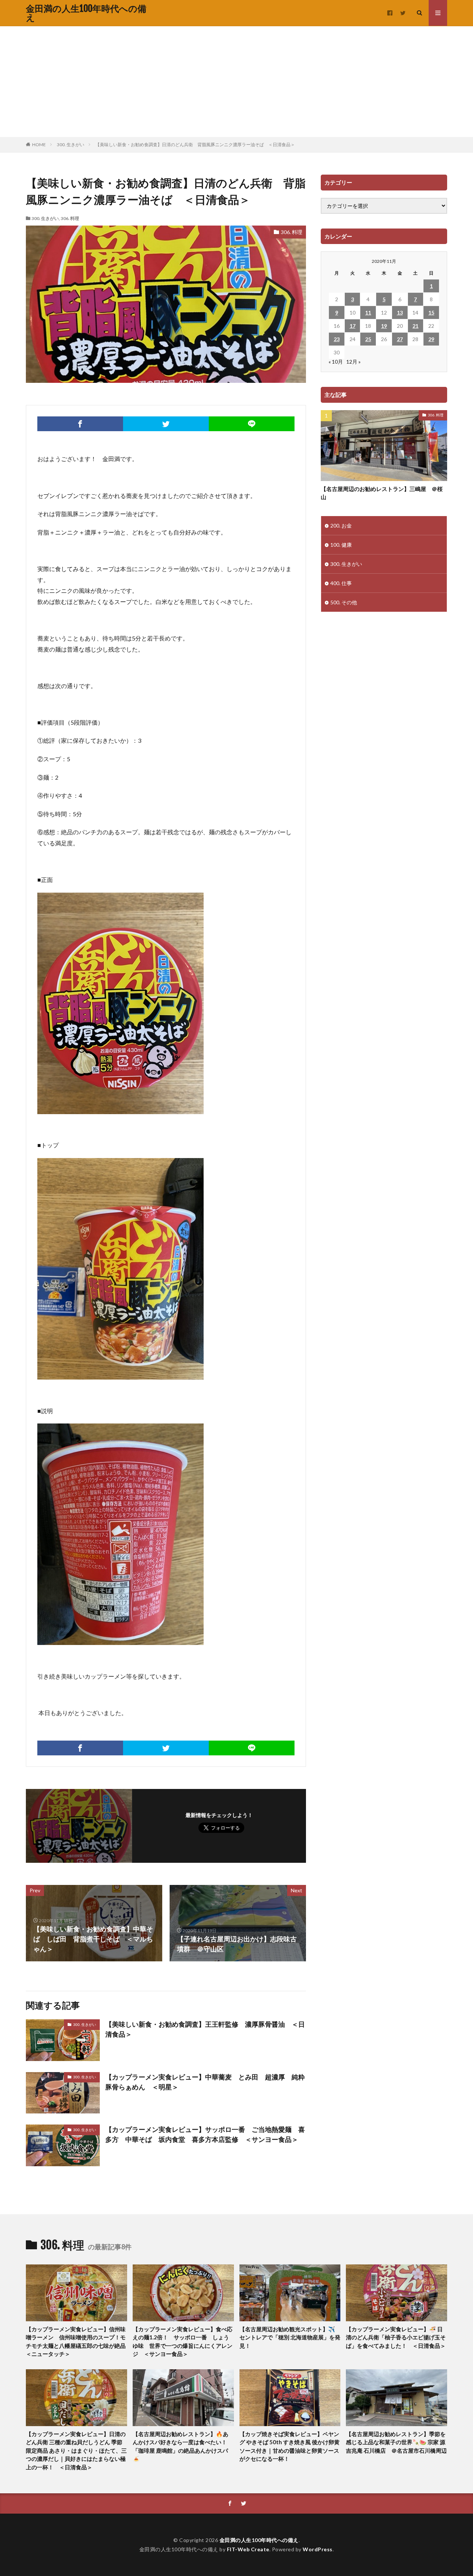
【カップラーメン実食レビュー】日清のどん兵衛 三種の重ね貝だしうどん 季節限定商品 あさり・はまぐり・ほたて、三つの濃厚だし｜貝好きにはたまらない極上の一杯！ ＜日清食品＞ (76, 2450)
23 (337, 339)
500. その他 (344, 602)
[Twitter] (166, 424)
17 (353, 326)
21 (415, 326)
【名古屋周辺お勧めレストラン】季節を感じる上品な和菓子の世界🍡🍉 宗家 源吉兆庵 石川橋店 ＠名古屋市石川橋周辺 (396, 2442)
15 (431, 312)
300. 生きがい (71, 145)
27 (400, 339)
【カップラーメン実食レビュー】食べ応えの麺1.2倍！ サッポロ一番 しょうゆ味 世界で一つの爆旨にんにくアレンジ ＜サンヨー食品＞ (183, 2342)
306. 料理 (70, 218)
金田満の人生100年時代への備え (86, 13)
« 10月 (336, 362)
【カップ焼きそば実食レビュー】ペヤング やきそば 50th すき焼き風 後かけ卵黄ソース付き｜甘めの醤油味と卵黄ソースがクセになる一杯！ (290, 2446)
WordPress (318, 2549)
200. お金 (341, 525)
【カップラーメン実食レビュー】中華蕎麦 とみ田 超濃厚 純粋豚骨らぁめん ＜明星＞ (205, 2082)
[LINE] (252, 424)
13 (400, 312)
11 (368, 312)
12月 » (353, 362)
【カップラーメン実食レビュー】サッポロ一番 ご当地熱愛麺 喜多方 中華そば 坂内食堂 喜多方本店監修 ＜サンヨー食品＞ (205, 2134)
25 (368, 339)
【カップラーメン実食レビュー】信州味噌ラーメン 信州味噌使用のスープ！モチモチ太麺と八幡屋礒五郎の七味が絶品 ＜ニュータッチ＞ (76, 2342)
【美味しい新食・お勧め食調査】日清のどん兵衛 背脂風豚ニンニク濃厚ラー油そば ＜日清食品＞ (195, 145)
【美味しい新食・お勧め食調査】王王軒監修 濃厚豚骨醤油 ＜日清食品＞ (205, 2029)
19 (384, 326)
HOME (39, 145)
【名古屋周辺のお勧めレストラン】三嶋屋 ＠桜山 (382, 493)
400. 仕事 (341, 583)
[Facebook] (80, 424)
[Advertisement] (236, 82)
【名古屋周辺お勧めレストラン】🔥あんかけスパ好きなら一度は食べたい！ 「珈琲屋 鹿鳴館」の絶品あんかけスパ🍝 (183, 2446)
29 (431, 339)
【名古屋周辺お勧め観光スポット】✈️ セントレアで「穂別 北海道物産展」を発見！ (290, 2337)
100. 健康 (341, 545)
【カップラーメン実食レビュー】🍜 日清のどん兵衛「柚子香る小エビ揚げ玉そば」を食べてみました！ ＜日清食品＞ (396, 2337)
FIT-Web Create (248, 2549)
